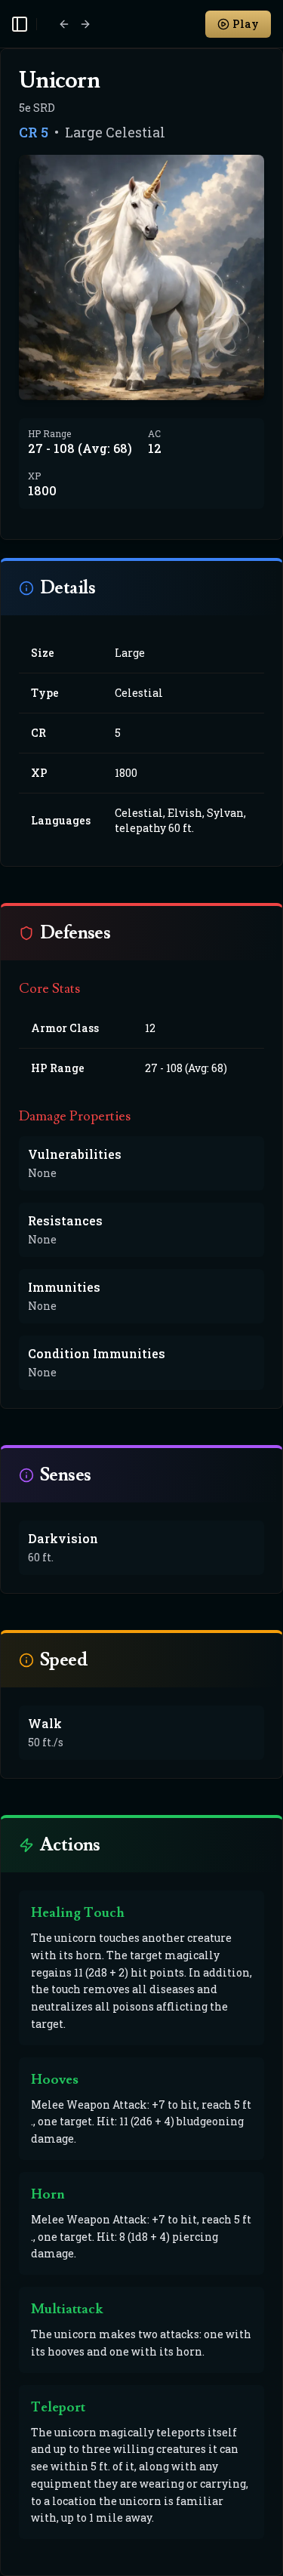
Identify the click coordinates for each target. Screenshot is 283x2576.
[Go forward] (85, 24)
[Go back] (64, 24)
